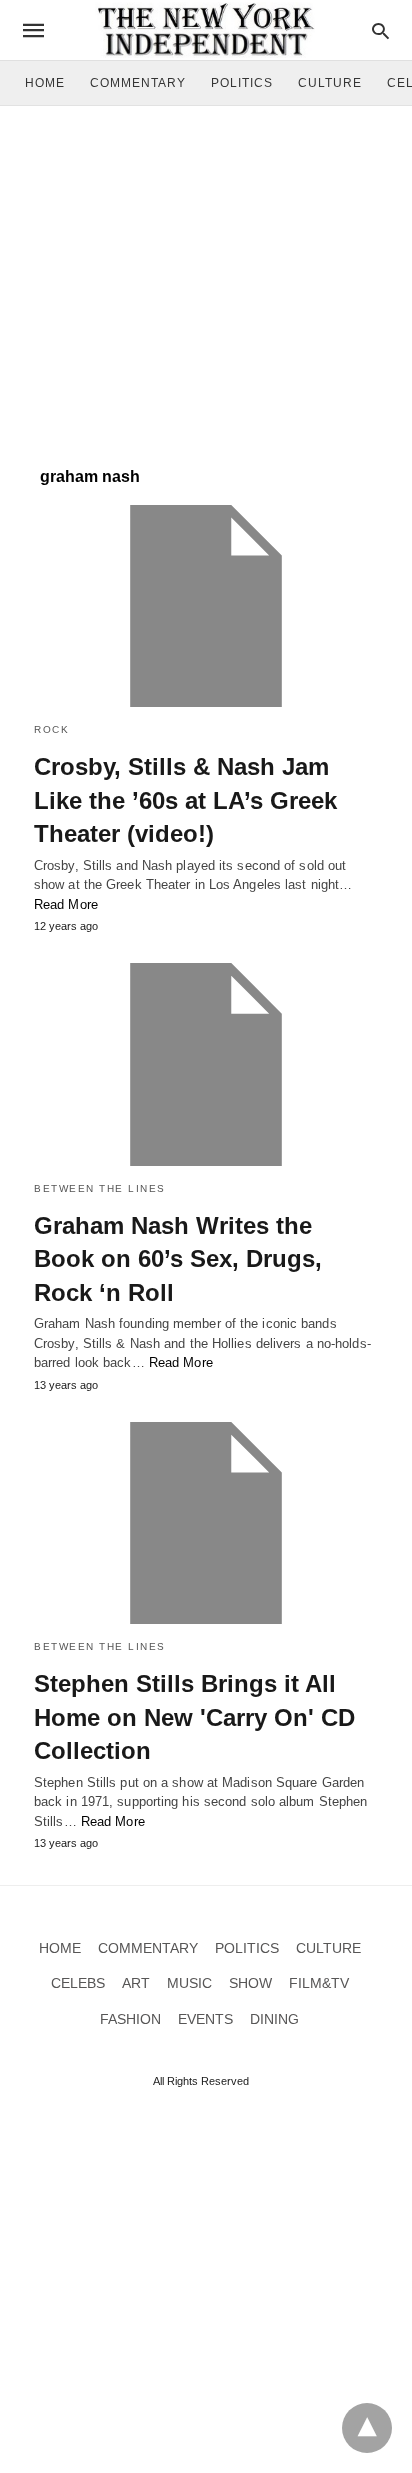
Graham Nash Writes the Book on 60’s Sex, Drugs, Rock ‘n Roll (178, 1259)
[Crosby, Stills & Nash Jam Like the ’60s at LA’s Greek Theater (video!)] (206, 606)
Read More (66, 904)
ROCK (51, 729)
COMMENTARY (138, 83)
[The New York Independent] (205, 30)
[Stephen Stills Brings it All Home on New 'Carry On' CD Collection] (206, 1523)
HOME (45, 83)
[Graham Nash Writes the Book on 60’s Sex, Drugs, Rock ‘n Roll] (206, 1064)
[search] (380, 30)
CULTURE (330, 83)
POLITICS (242, 83)
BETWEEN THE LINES (100, 1188)
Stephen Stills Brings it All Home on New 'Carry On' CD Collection (194, 1717)
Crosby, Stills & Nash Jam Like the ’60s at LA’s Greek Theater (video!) (185, 800)
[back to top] (367, 2428)
